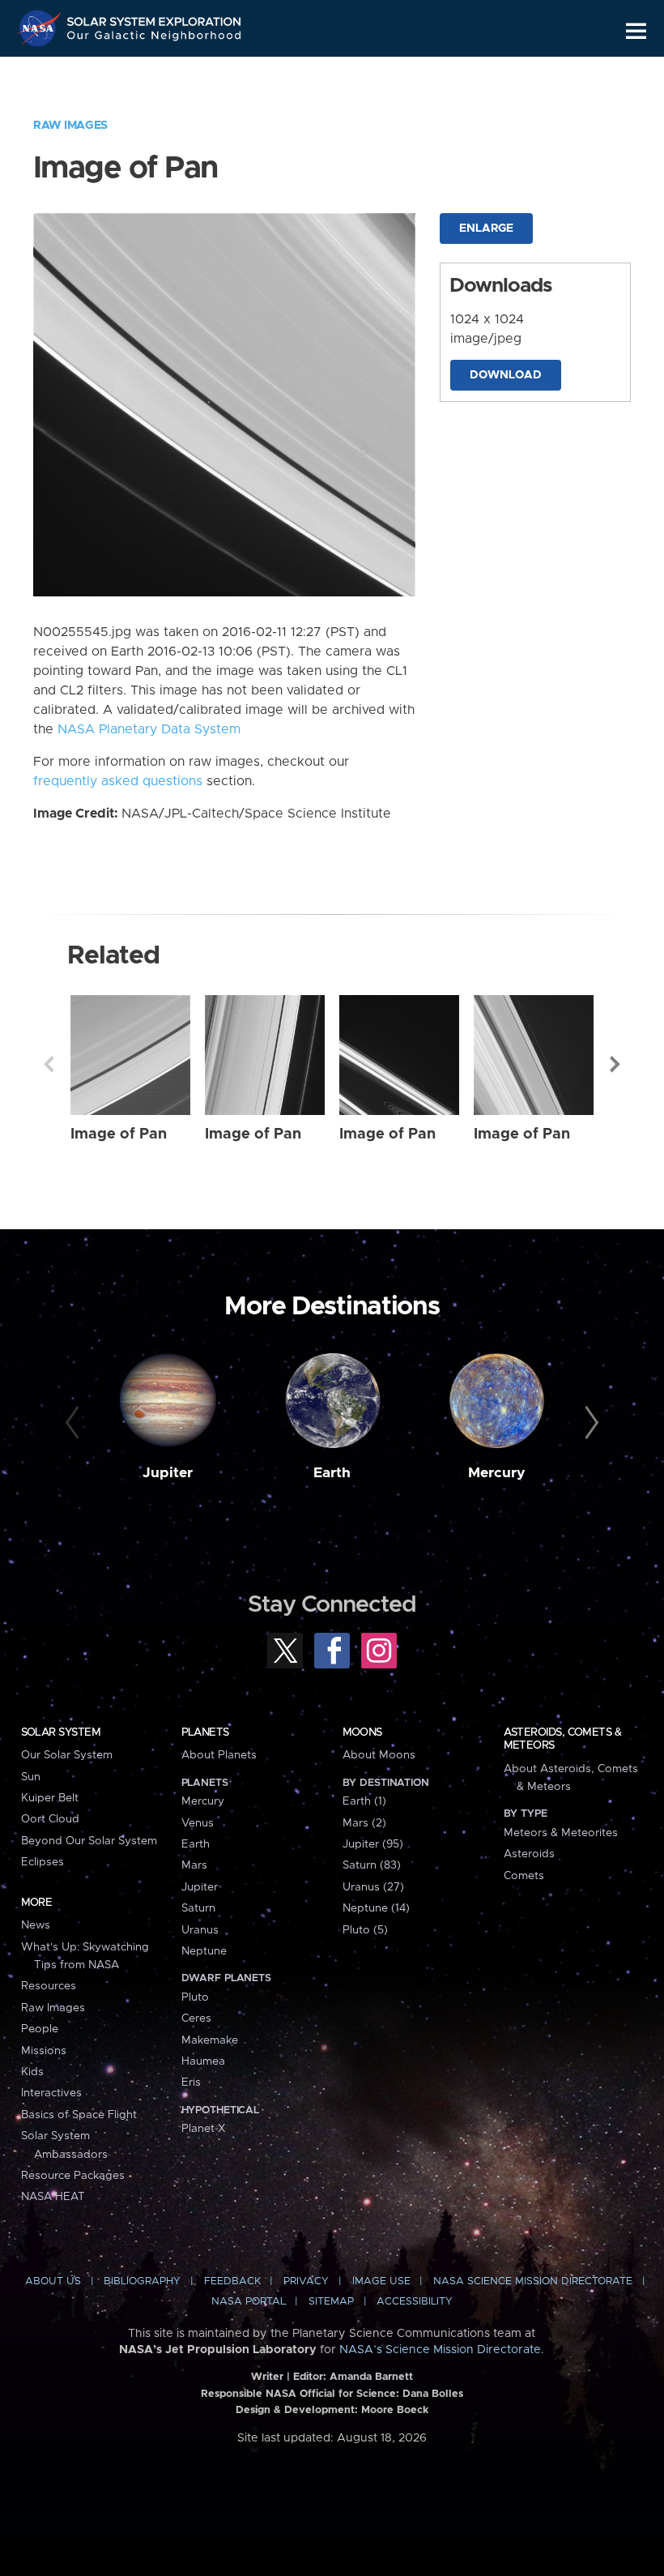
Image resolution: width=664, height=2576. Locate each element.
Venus (198, 1823)
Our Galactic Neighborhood (155, 38)
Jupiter (168, 1473)
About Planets (219, 1755)
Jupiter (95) (373, 1844)
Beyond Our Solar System (89, 1841)
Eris (191, 2083)
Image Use (381, 2281)
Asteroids (529, 1854)
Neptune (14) (376, 1908)
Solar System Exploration (155, 18)
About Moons (379, 1755)
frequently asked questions (118, 781)
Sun (31, 1777)
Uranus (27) (373, 1887)
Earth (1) (364, 1801)
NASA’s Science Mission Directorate (440, 2350)
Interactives (51, 2093)
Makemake (210, 2040)
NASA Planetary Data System (149, 729)
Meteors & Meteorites (561, 1833)
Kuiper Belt (50, 1798)
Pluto (195, 1997)
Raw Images (70, 126)
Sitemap (331, 2302)
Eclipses (43, 1862)
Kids (32, 2072)
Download (506, 375)
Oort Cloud (50, 1819)
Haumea (203, 2061)
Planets (205, 1732)
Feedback (232, 2281)
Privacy (306, 2281)
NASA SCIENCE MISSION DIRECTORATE (533, 2281)
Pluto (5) (365, 1930)
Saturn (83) (372, 1865)
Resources (49, 1986)
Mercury (497, 1473)
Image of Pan (119, 1134)
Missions (44, 2051)
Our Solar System (67, 1755)
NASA (41, 28)
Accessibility (415, 2302)
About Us (53, 2281)
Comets (524, 1876)
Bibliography (142, 2281)
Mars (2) (364, 1823)
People (40, 2029)
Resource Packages (73, 2176)
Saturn (198, 1908)
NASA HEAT (53, 2197)
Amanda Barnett (371, 2377)
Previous (49, 1064)
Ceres (196, 2019)
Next (615, 1064)
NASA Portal (249, 2302)
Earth (332, 1473)
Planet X (203, 2129)
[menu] (636, 31)
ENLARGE (486, 229)
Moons (362, 1732)
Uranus (200, 1930)
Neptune (204, 1951)
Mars (194, 1865)
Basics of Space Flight (79, 2115)
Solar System (61, 1732)
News (36, 1925)
